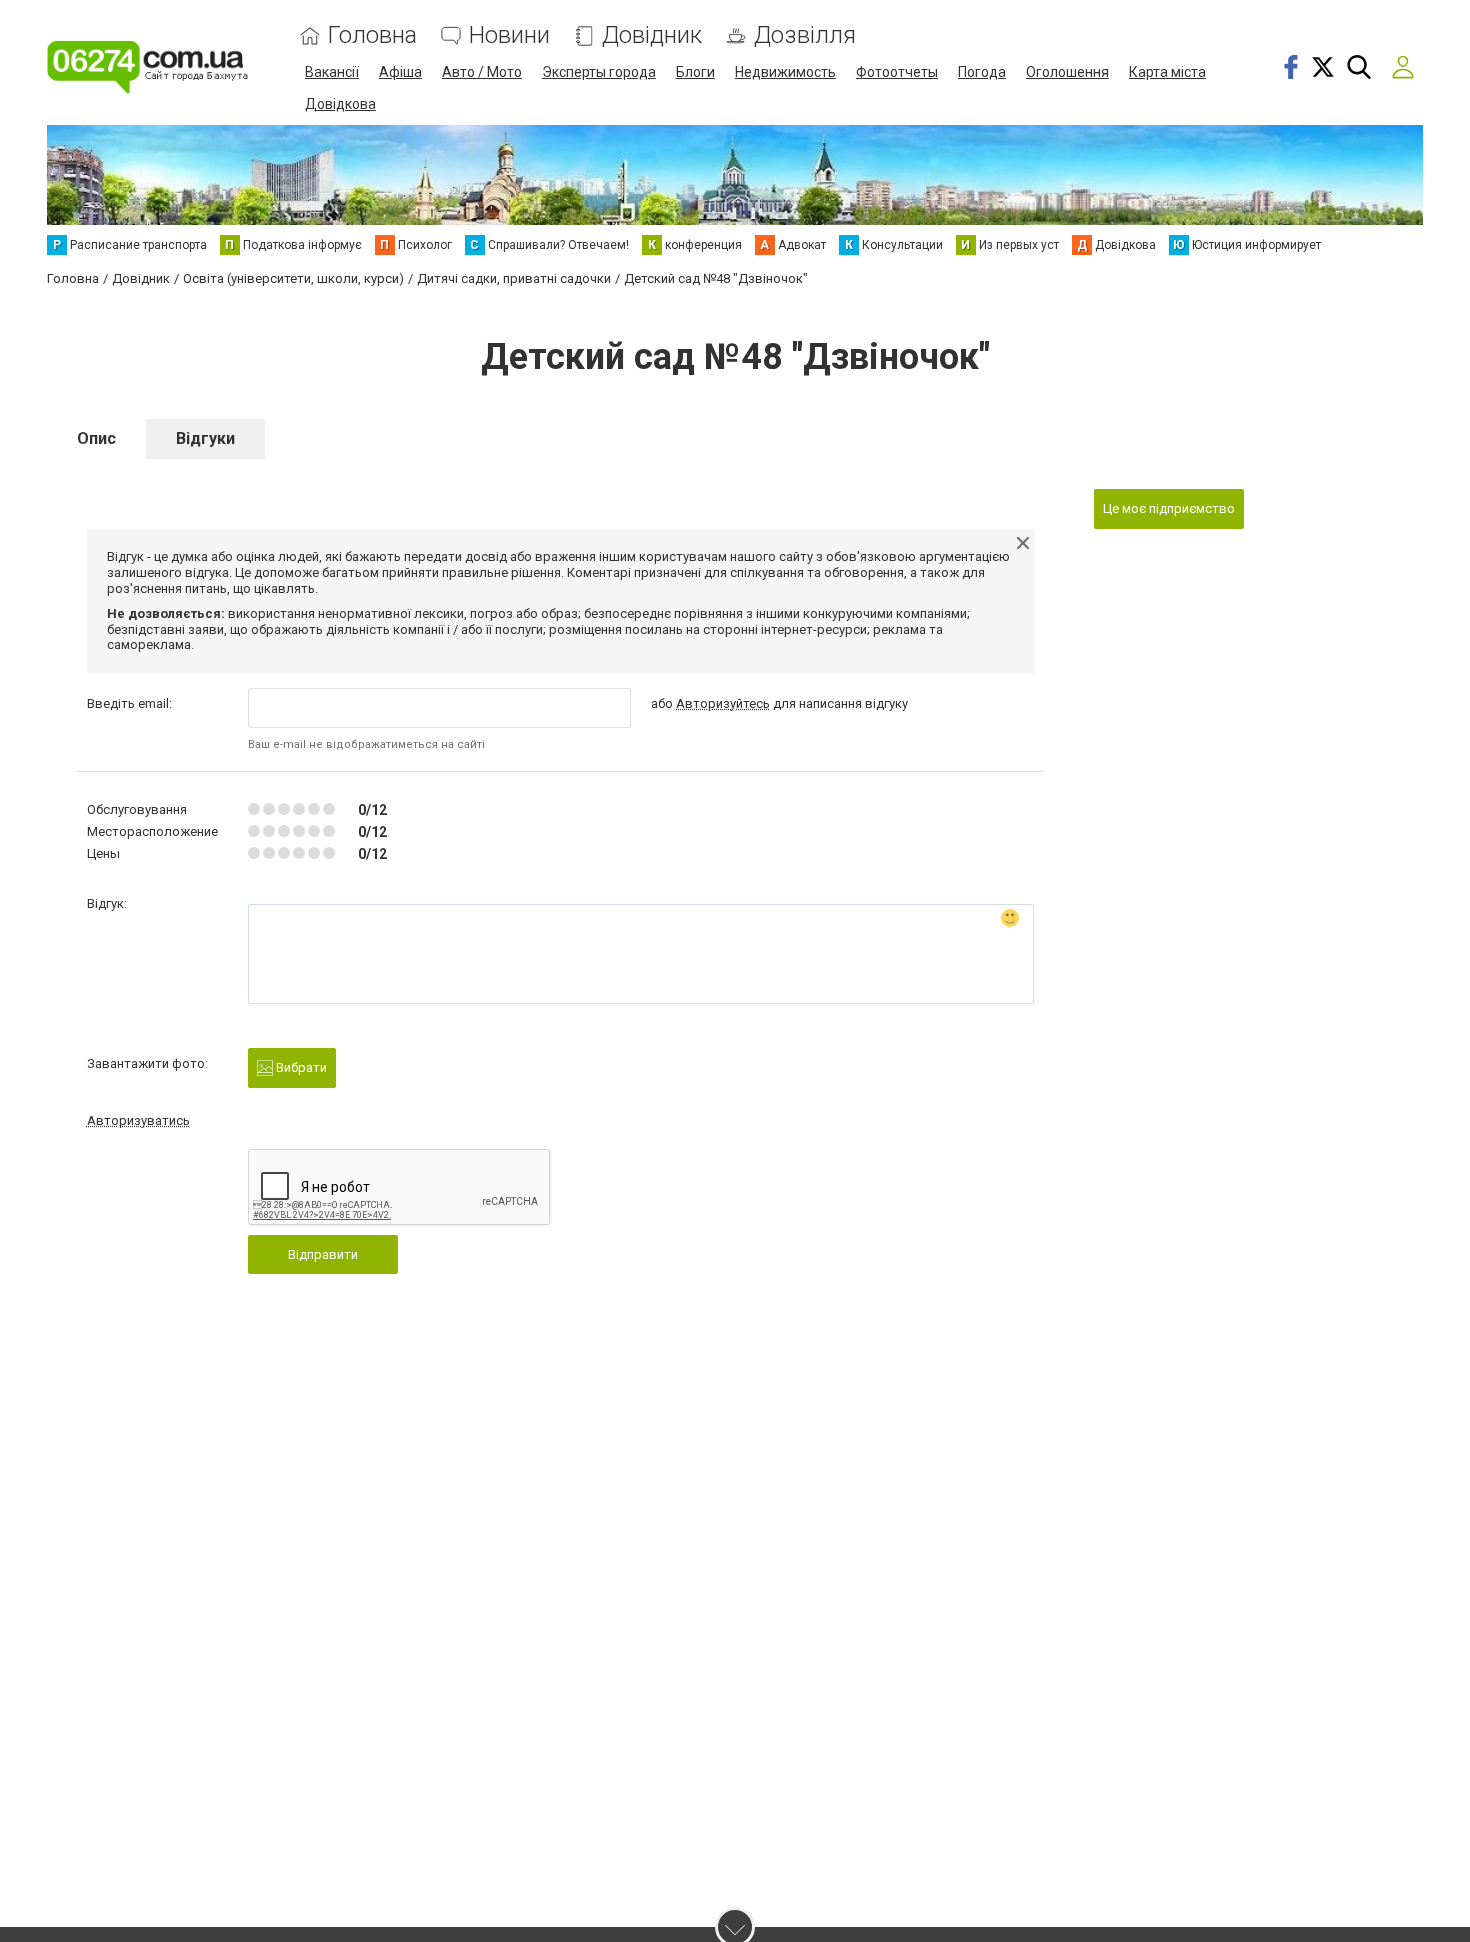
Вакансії (332, 72)
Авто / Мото (482, 72)
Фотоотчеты (897, 72)
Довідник (652, 35)
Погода (982, 72)
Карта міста (1167, 72)
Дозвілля (805, 35)
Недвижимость (785, 72)
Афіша (400, 72)
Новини (509, 35)
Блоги (695, 72)
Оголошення (1067, 72)
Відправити (323, 1254)
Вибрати (300, 1067)
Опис (96, 438)
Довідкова (340, 104)
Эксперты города (599, 72)
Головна (372, 35)
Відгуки (205, 438)
